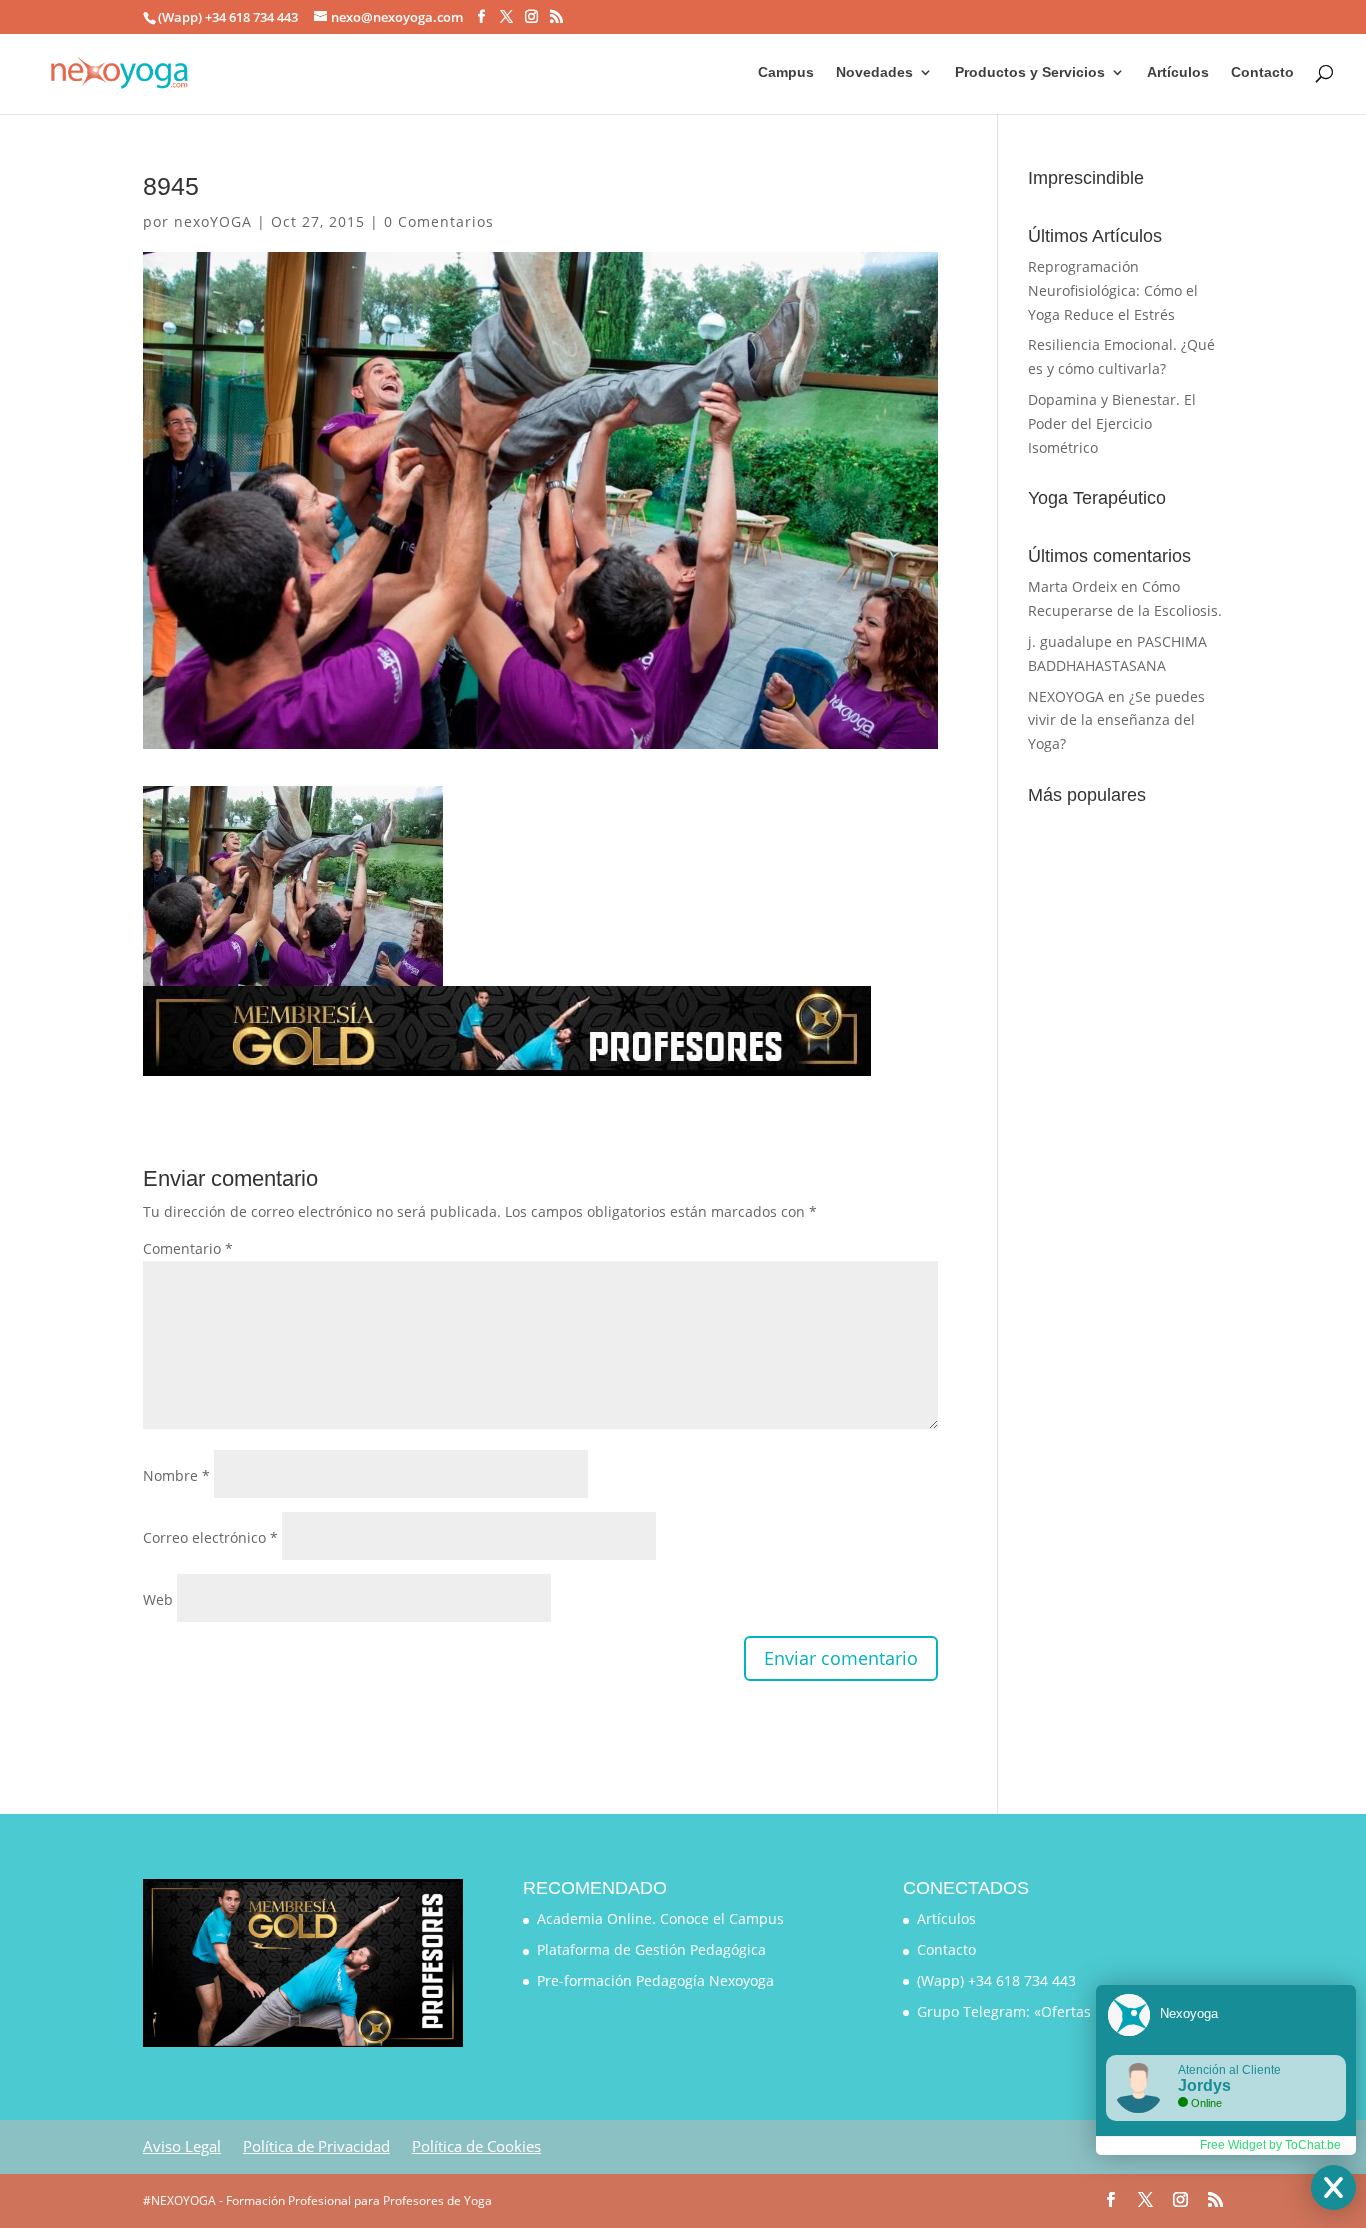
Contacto (1262, 72)
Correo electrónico (210, 1537)
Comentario (188, 1248)
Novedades (874, 72)
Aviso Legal (182, 2146)
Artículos (1178, 72)
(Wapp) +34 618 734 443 (996, 1980)
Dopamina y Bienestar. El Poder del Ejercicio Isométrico (1112, 423)
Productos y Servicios (1030, 72)
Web (158, 1599)
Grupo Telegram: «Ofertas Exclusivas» (1043, 2011)
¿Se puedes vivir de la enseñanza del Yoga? (1116, 720)
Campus (786, 72)
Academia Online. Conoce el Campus (660, 1918)
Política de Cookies (476, 2146)
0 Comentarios (439, 221)
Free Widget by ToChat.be (1270, 2145)
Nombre (176, 1475)
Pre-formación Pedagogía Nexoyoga (655, 1980)
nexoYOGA (213, 221)
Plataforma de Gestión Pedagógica (651, 1949)
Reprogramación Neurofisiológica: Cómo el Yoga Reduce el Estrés (1113, 290)
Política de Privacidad (316, 2146)
